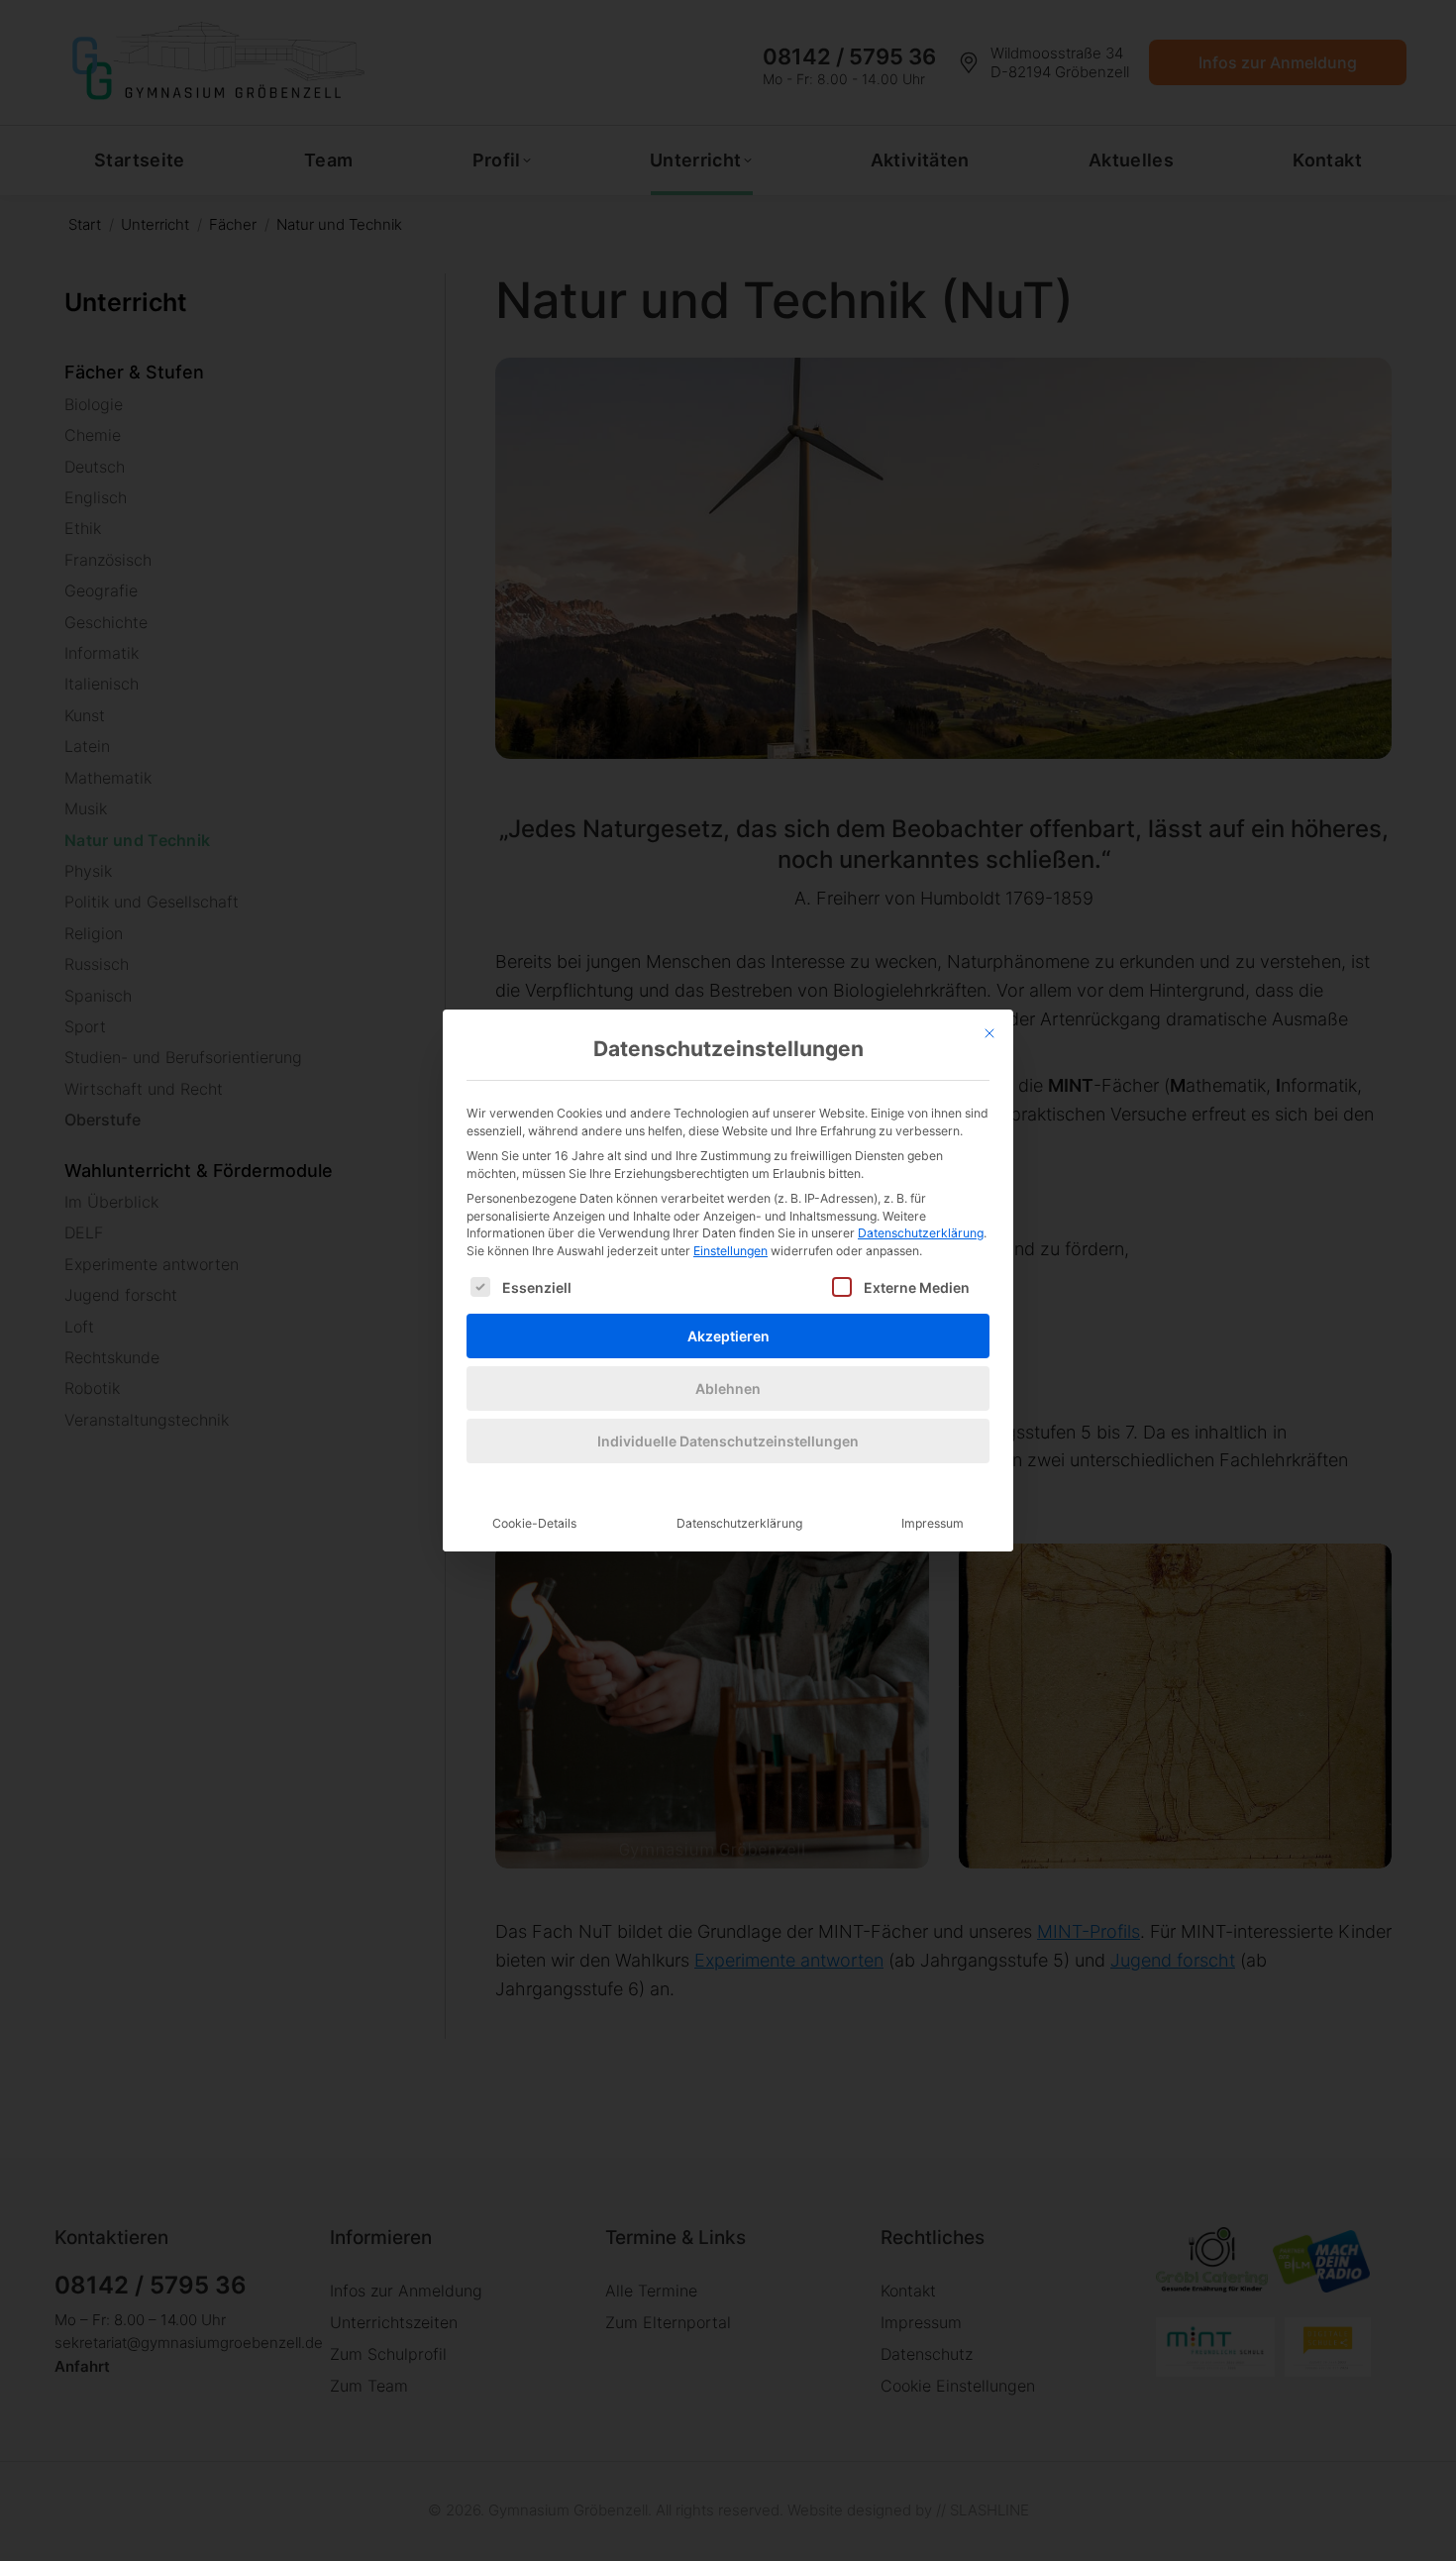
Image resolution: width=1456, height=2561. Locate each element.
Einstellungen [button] (730, 1251)
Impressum (933, 1523)
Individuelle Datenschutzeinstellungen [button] (728, 1441)
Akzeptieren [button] (728, 1336)
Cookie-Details (534, 1523)
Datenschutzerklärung (921, 1233)
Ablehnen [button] (728, 1388)
